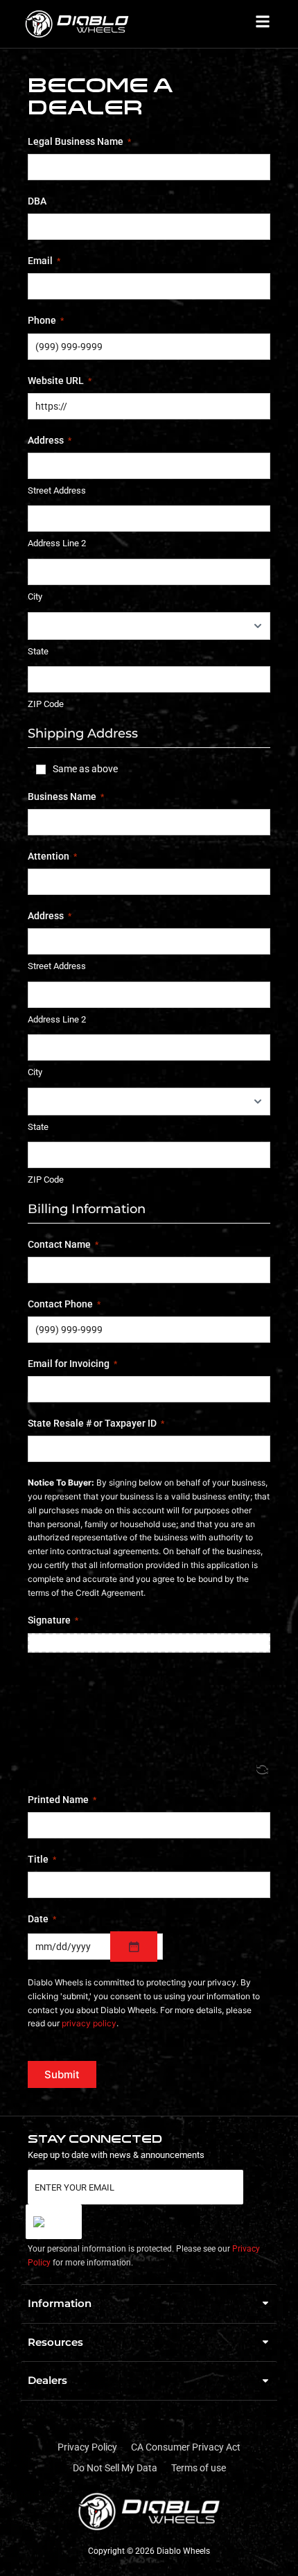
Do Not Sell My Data (115, 2468)
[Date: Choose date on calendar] (134, 1947)
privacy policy (89, 2023)
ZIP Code (46, 704)
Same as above (85, 769)
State (38, 651)
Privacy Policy (87, 2447)
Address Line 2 (57, 543)
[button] (149, 2304)
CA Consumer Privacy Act (186, 2447)
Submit (62, 2074)
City (35, 597)
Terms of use (199, 2468)
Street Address (57, 490)
